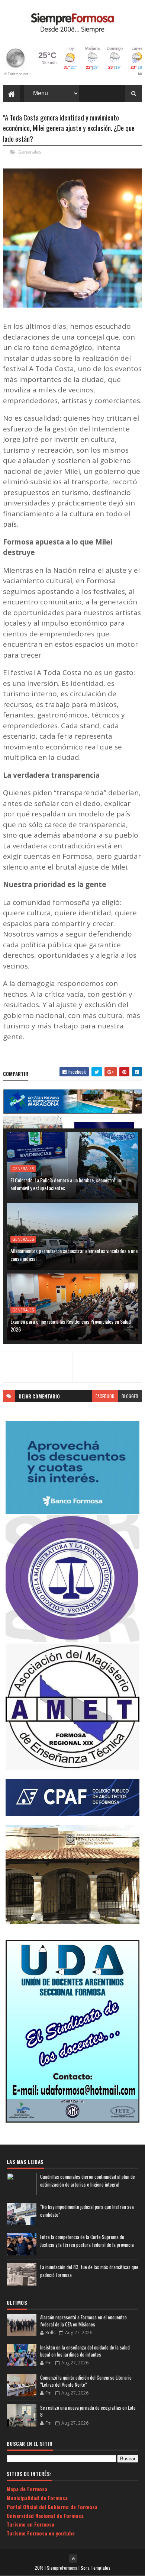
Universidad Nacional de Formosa (45, 2516)
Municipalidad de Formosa (37, 2498)
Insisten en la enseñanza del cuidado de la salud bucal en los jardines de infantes (85, 2351)
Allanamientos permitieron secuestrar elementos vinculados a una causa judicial (74, 1255)
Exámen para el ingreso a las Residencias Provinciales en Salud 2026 (71, 1325)
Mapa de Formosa (27, 2489)
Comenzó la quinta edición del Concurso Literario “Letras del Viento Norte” (86, 2381)
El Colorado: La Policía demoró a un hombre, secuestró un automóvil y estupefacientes (66, 1184)
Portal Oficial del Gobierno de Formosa (52, 2507)
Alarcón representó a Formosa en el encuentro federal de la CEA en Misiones (83, 2321)
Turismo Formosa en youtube (41, 2533)
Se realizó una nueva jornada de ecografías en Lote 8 (88, 2411)
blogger (130, 1396)
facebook (105, 1396)
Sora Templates (96, 2568)
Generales (30, 152)
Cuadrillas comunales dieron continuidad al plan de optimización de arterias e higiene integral (88, 2180)
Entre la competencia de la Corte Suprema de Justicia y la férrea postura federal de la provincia (87, 2241)
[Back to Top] (73, 2559)
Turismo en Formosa (30, 2524)
